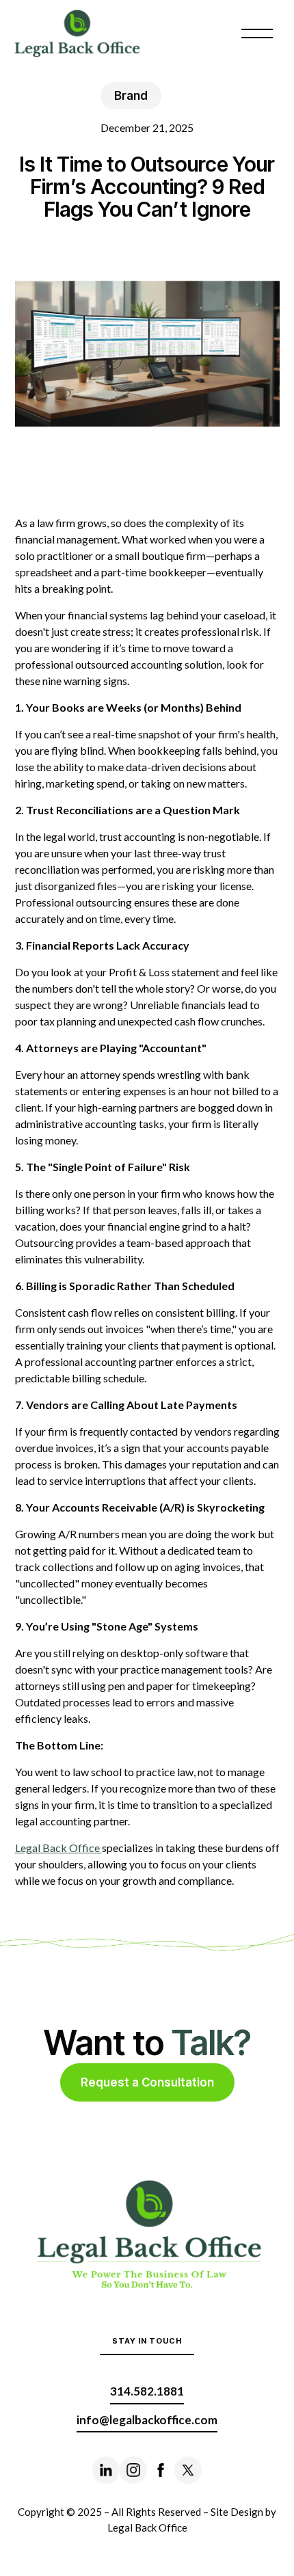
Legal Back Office (58, 1848)
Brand (131, 96)
